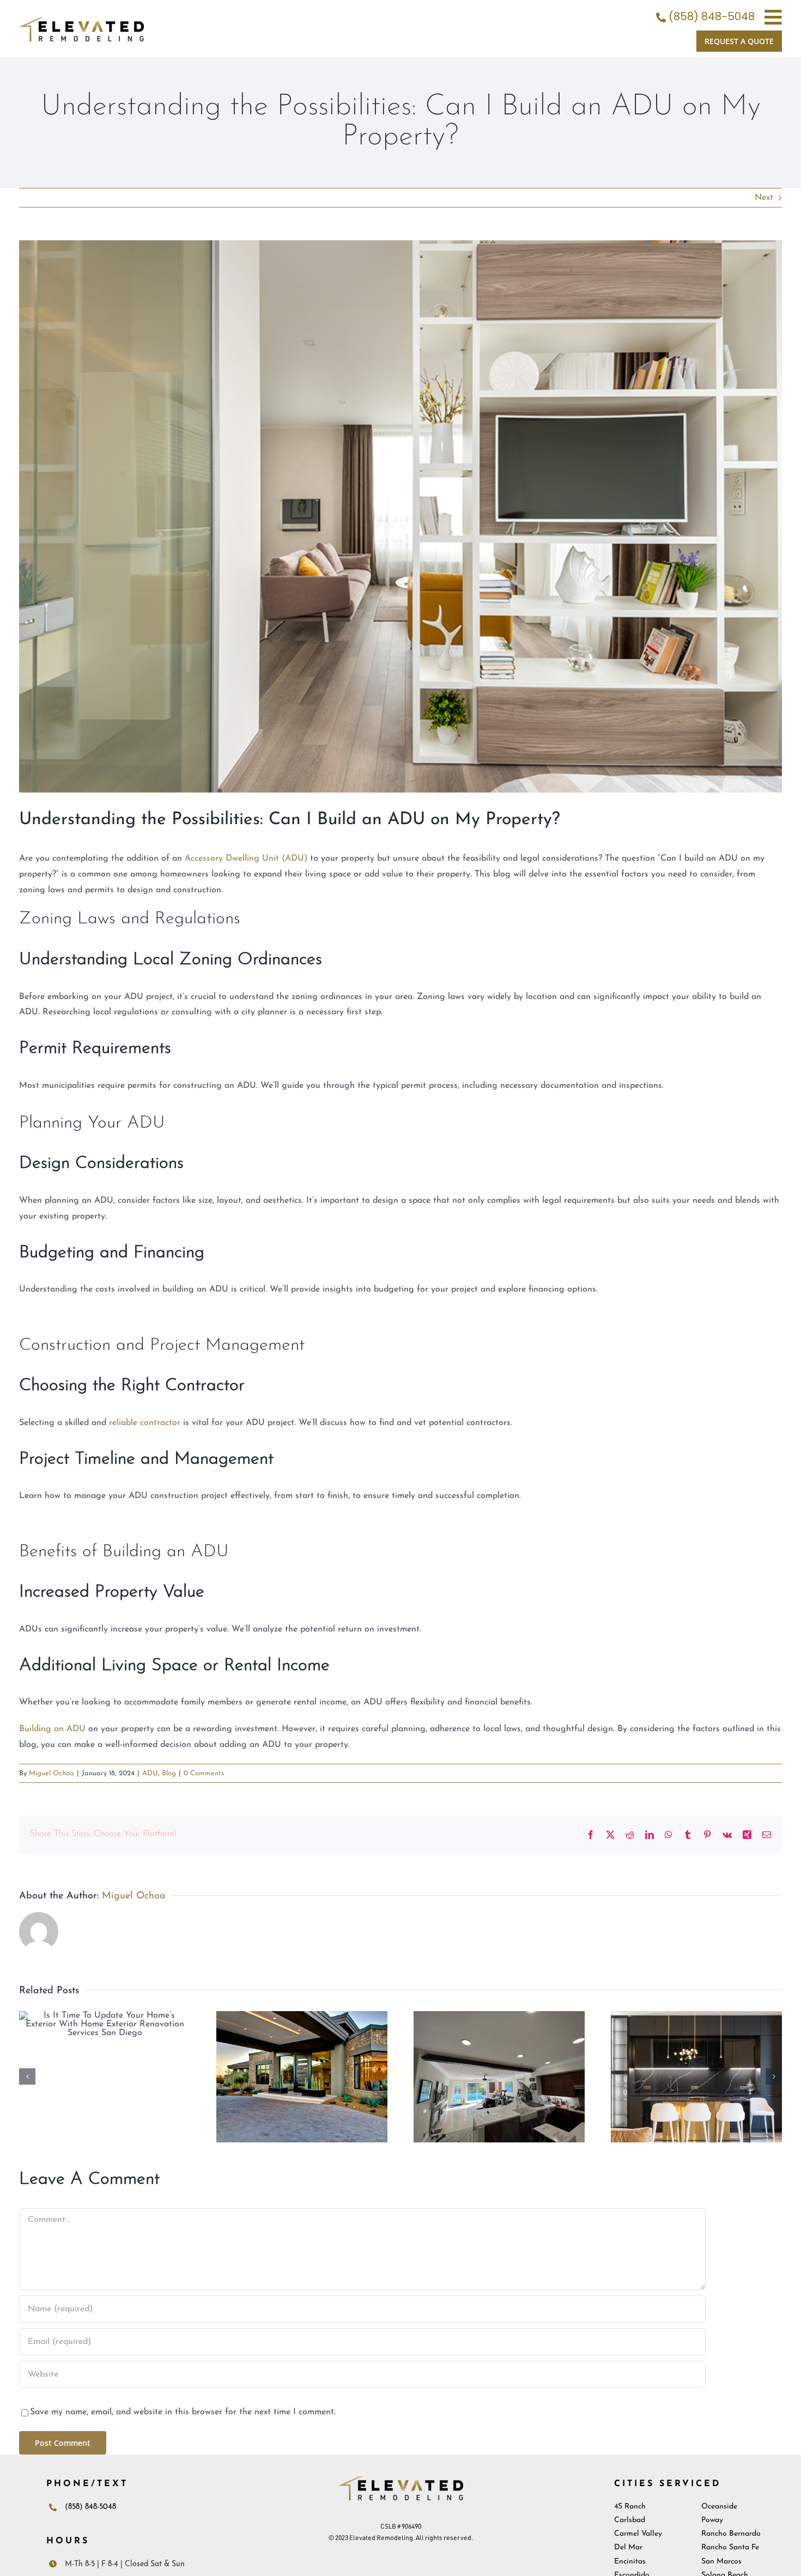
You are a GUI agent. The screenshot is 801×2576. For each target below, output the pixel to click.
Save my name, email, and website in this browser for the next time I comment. (183, 2412)
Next (764, 198)
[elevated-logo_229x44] (81, 22)
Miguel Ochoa (51, 1773)
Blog (169, 1773)
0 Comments (204, 1773)
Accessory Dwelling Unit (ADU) (246, 858)
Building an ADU (52, 1729)
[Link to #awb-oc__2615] (773, 17)
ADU (150, 1773)
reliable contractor (145, 1423)
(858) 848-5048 (712, 16)
